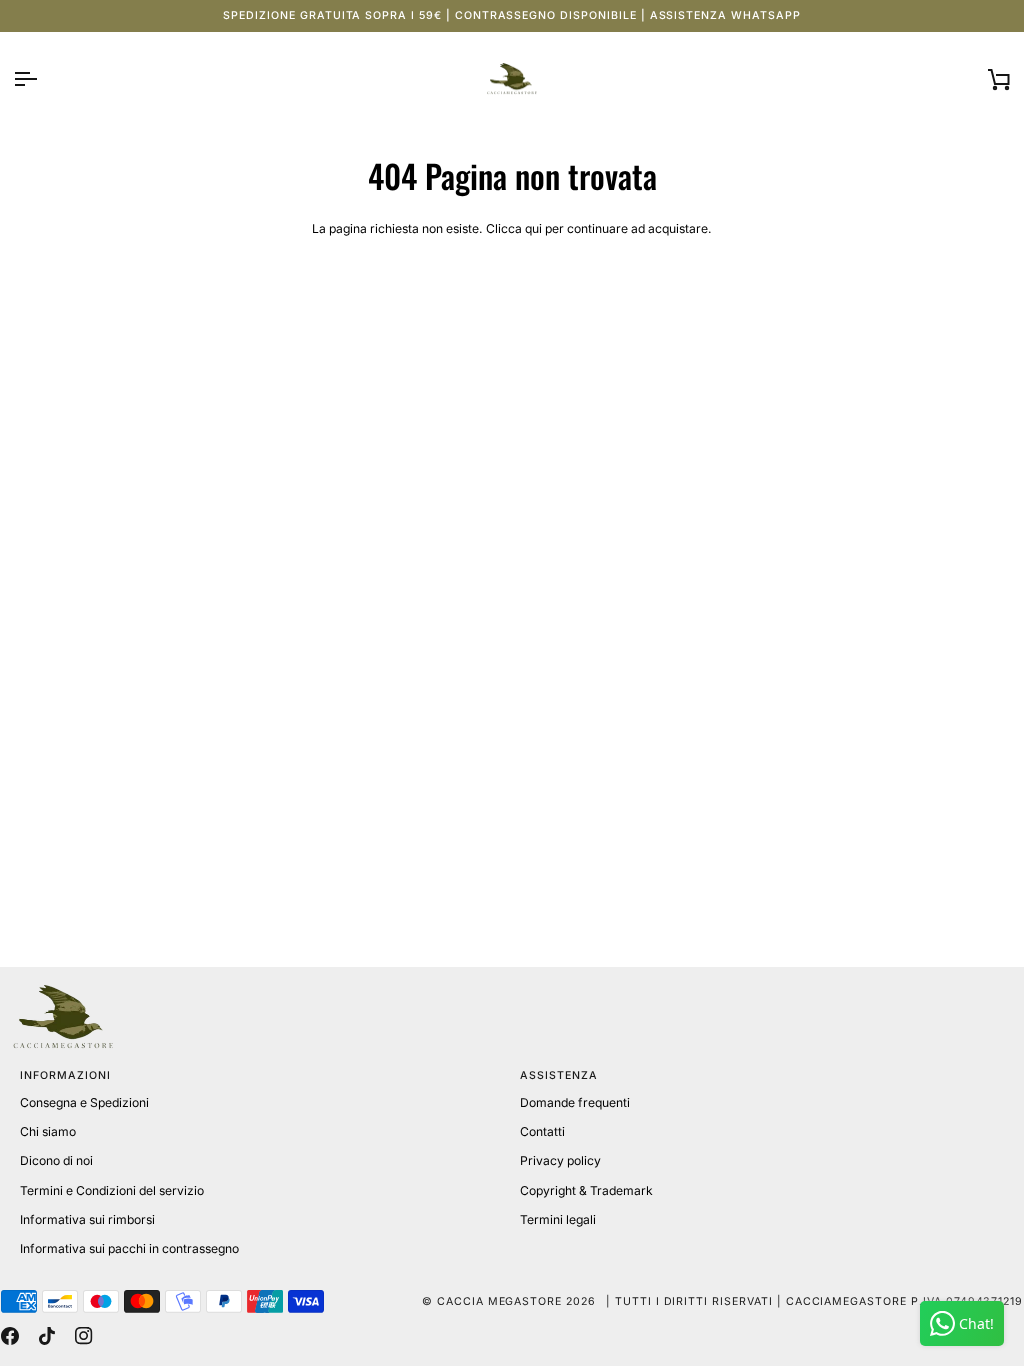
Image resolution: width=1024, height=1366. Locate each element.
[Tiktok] (47, 1336)
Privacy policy (560, 1160)
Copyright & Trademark (586, 1190)
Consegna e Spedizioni (84, 1102)
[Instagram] (84, 1336)
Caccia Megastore (499, 1301)
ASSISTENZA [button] (559, 1075)
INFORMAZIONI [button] (65, 1075)
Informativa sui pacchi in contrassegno (129, 1248)
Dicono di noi (56, 1160)
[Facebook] (10, 1336)
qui (533, 228)
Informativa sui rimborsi (87, 1219)
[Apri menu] (43, 79)
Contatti (542, 1131)
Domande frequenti (575, 1102)
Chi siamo (48, 1131)
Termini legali (558, 1219)
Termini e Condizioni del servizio (112, 1190)
